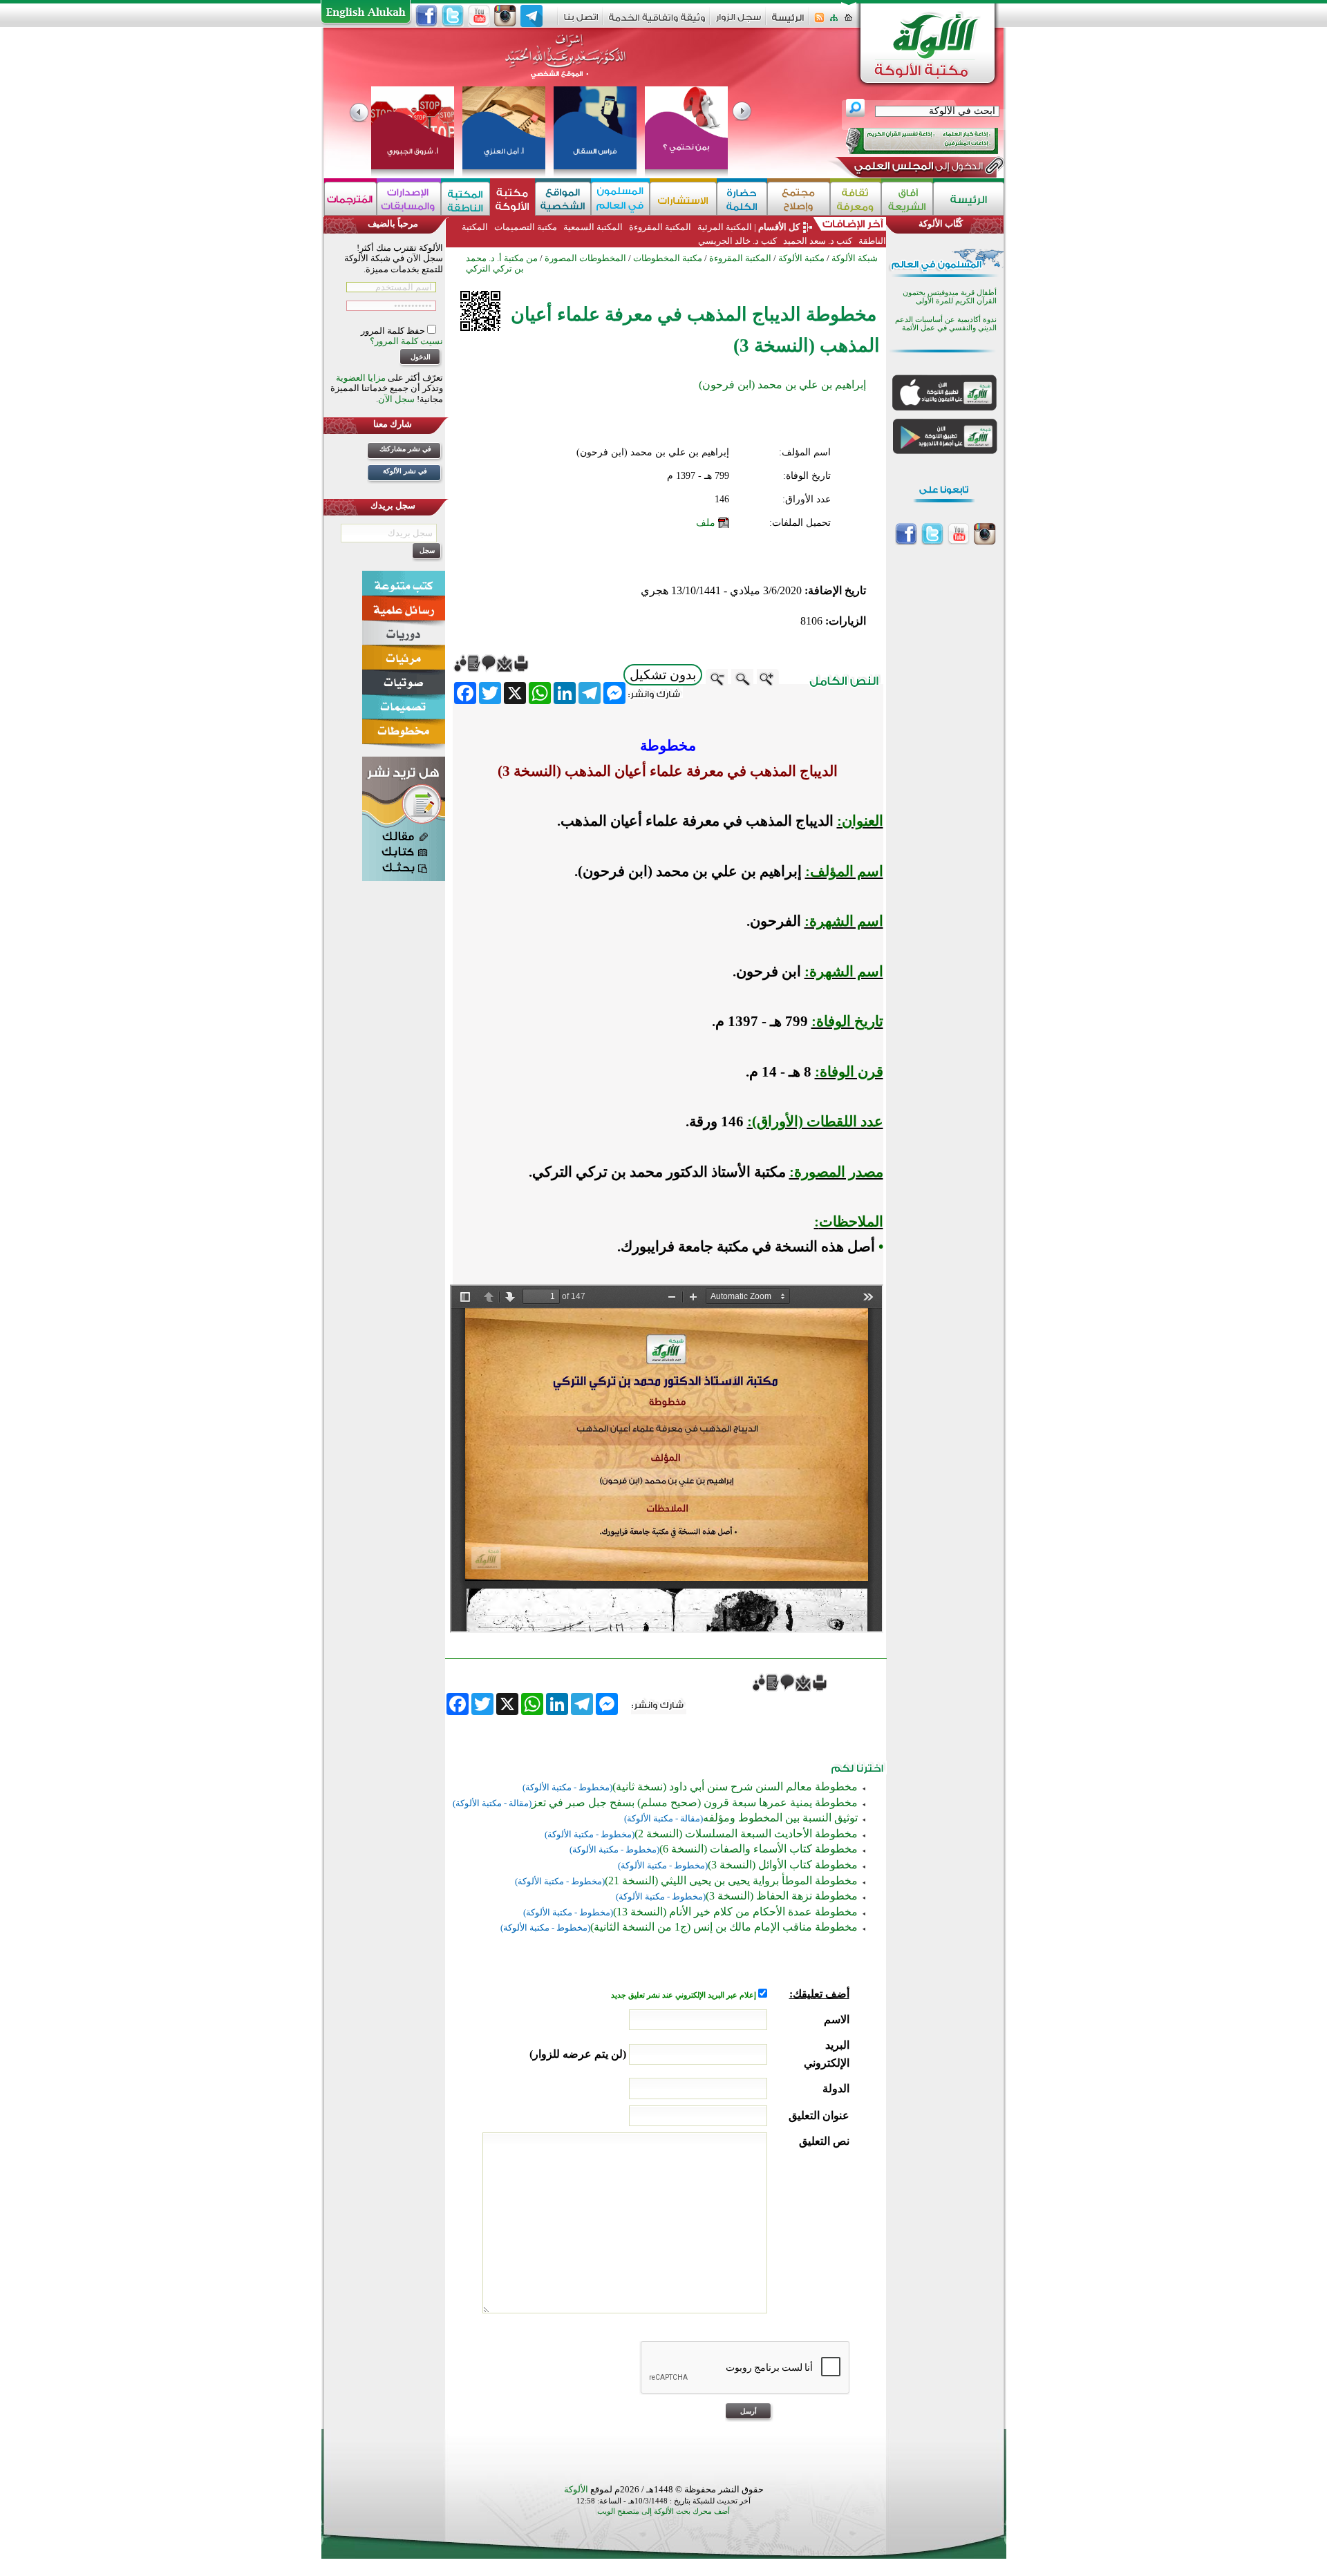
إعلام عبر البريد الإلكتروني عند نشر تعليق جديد (685, 1995)
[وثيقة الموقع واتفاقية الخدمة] (657, 22)
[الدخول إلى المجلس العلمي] (917, 169)
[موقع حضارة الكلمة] (742, 199)
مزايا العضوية (361, 378)
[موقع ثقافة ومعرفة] (856, 199)
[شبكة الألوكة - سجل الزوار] (738, 22)
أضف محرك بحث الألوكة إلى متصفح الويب (663, 2511)
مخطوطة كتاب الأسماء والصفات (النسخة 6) (759, 1849)
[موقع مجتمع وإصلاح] (799, 199)
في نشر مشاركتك (405, 449)
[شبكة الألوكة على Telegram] (531, 16)
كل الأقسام (779, 227)
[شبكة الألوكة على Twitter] (453, 16)
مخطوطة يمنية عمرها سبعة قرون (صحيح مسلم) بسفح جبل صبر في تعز (695, 1802)
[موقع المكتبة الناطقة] (465, 199)
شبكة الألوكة (855, 258)
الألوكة (576, 2489)
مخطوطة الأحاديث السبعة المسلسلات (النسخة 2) (746, 1834)
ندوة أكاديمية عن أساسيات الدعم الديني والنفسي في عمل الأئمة (946, 324)
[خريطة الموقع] (834, 22)
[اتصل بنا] (581, 22)
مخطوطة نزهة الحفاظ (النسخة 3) (782, 1896)
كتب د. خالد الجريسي (737, 241)
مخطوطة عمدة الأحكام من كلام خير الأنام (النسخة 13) (735, 1912)
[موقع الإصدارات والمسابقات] (409, 199)
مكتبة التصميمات (526, 227)
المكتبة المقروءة (660, 227)
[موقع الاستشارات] (683, 199)
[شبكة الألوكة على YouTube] (479, 16)
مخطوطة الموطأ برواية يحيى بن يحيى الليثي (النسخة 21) (731, 1881)
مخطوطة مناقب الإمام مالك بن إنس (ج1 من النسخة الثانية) (724, 1927)
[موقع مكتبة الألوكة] (512, 199)
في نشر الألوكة (405, 471)
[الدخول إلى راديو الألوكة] (910, 141)
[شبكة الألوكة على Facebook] (426, 16)
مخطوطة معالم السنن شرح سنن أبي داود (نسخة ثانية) (735, 1787)
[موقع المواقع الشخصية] (563, 199)
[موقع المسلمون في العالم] (620, 199)
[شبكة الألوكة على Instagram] (505, 16)
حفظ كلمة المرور (394, 331)
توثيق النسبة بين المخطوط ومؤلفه (780, 1818)
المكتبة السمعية (593, 227)
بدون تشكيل (663, 675)
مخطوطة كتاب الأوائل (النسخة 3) (783, 1865)
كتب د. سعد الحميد (818, 241)
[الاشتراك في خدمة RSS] (819, 22)
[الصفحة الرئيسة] (848, 22)
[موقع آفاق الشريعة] (907, 199)
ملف (706, 523)
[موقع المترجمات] (350, 199)
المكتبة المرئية (724, 227)
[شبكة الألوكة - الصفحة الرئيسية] (788, 22)
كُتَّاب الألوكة (941, 224)
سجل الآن (396, 399)
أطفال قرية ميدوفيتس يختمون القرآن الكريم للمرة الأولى (950, 297)
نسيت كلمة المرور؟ (406, 341)
